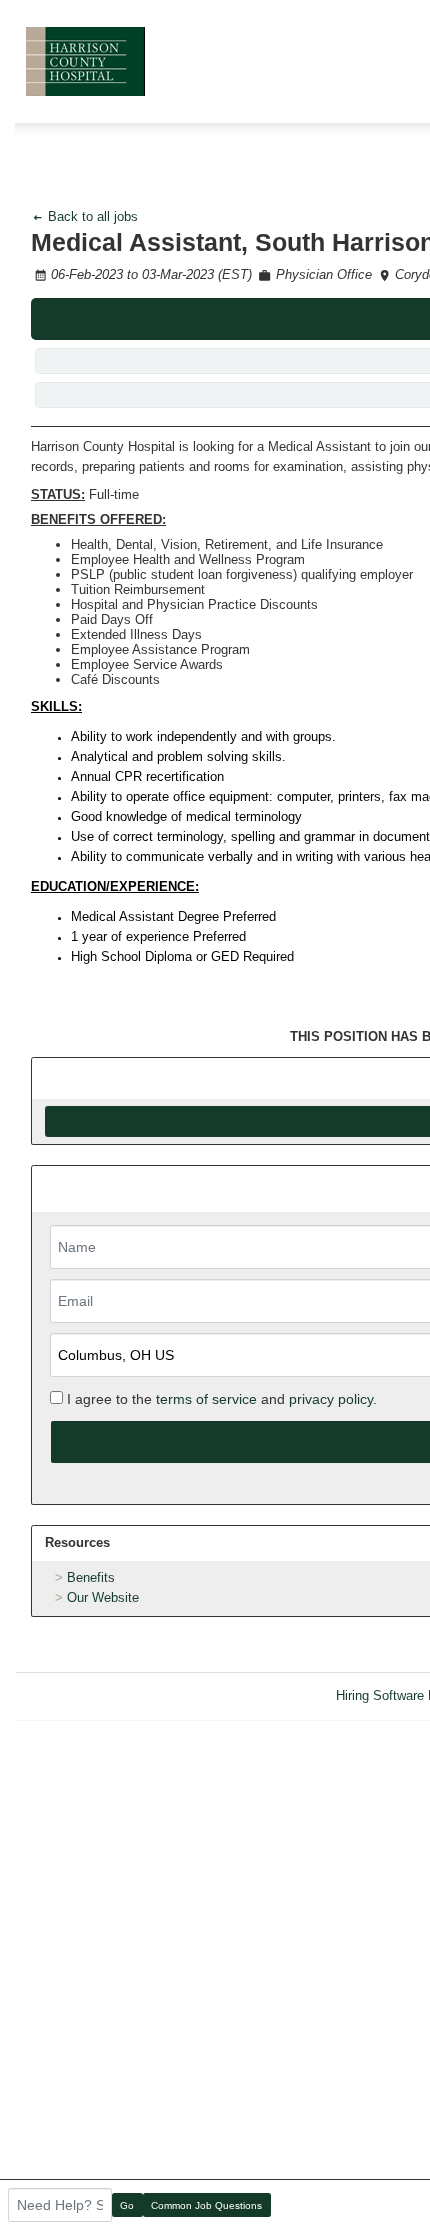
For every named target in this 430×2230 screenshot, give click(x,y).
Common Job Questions (206, 2205)
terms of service (206, 1399)
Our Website (103, 1597)
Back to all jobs (91, 216)
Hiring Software (380, 1695)
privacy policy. (333, 1399)
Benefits (91, 1577)
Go (127, 2205)
